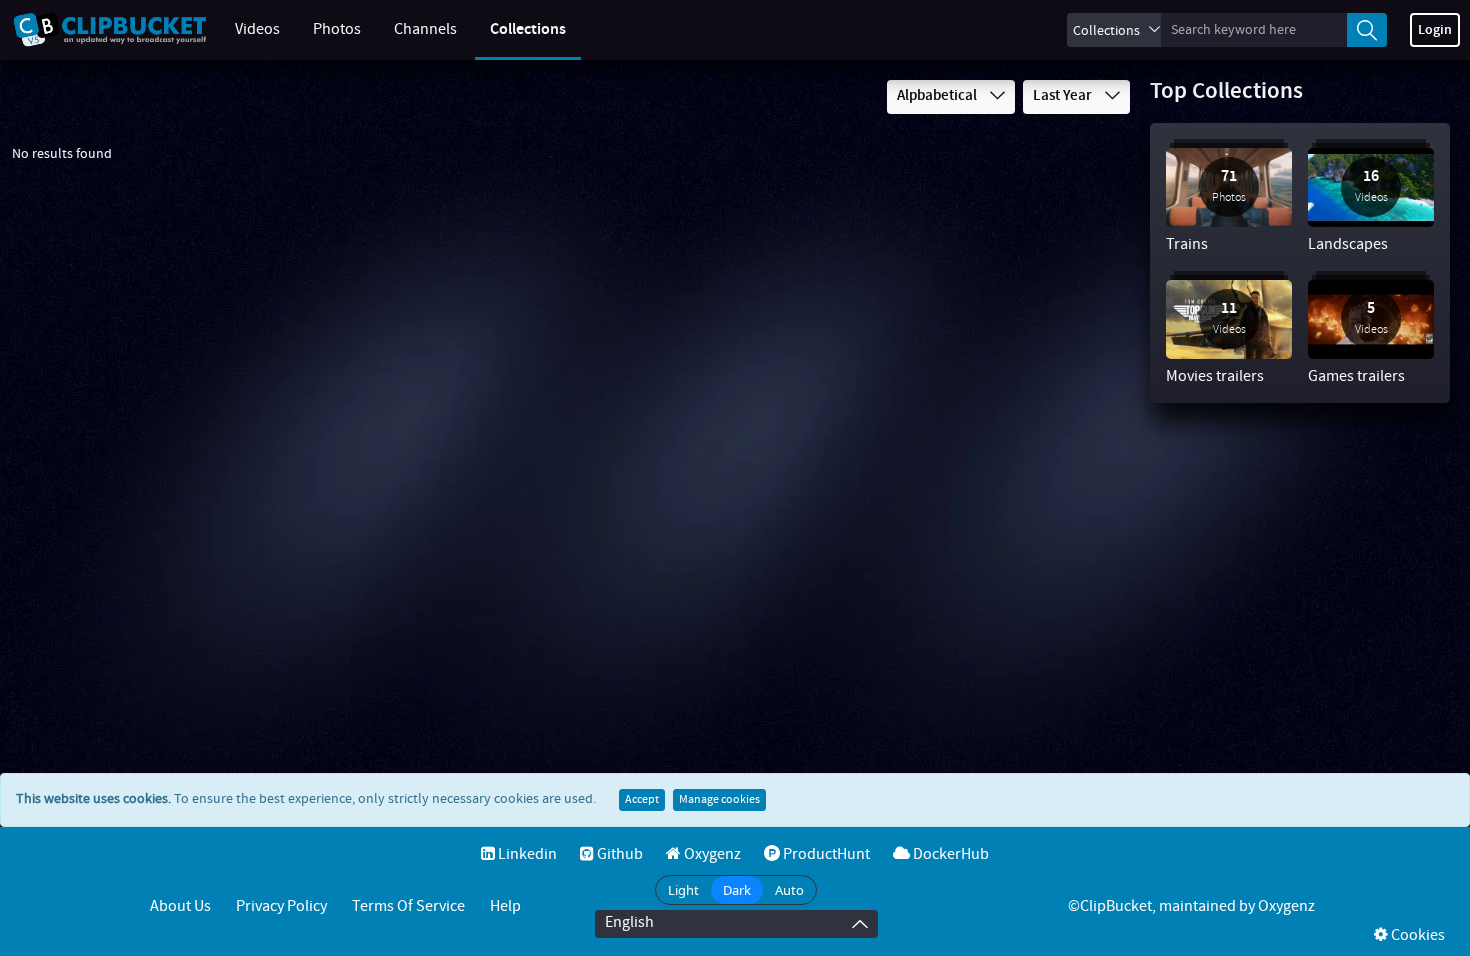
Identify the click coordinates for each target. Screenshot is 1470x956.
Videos (257, 29)
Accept (642, 800)
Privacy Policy (281, 906)
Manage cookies (719, 800)
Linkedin (526, 854)
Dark (737, 890)
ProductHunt (825, 854)
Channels (425, 29)
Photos (337, 29)
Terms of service (408, 906)
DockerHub (949, 854)
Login (1435, 30)
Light (683, 890)
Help (505, 906)
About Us (180, 906)
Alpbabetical (938, 96)
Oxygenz (711, 854)
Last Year (1064, 96)
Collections (528, 29)
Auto (789, 890)
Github (618, 854)
